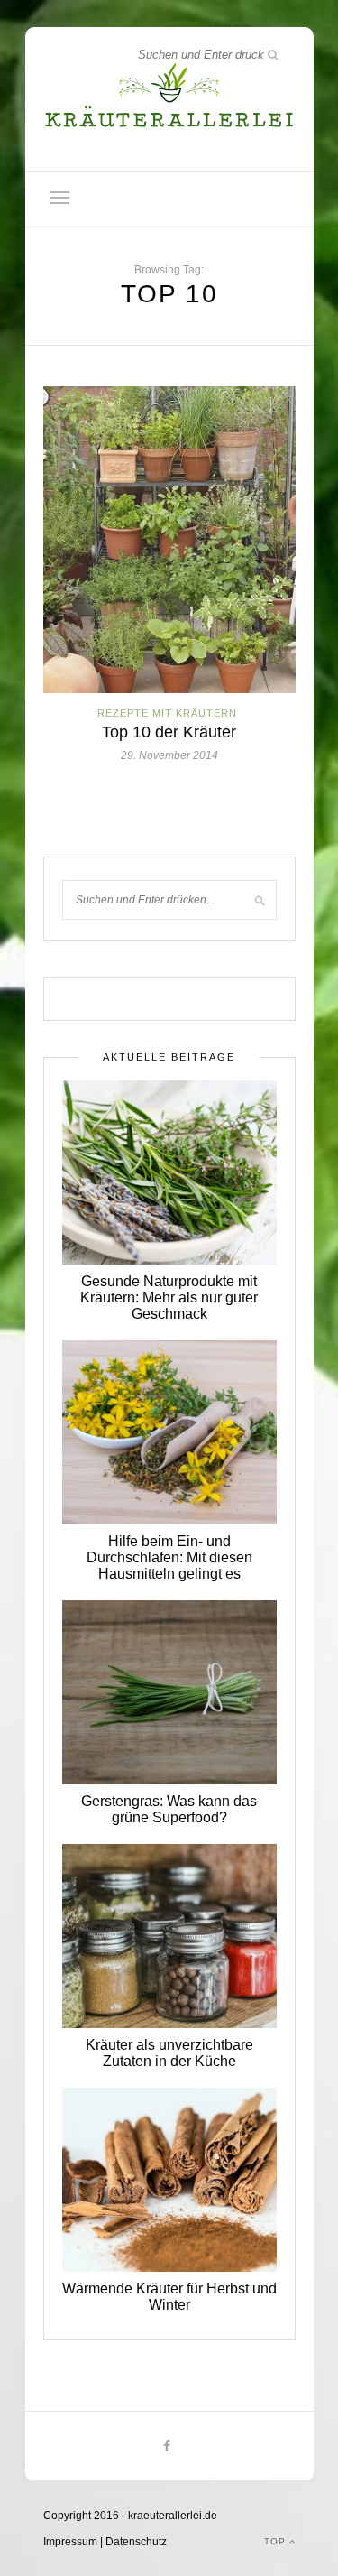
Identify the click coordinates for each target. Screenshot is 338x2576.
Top (277, 2541)
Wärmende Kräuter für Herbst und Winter (169, 2297)
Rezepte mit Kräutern (167, 713)
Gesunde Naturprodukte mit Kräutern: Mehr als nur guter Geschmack (169, 1297)
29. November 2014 (169, 755)
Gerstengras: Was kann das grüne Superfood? (169, 1809)
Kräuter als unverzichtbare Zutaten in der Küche (169, 2053)
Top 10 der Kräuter (169, 732)
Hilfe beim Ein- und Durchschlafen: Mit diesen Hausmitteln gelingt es (169, 1557)
